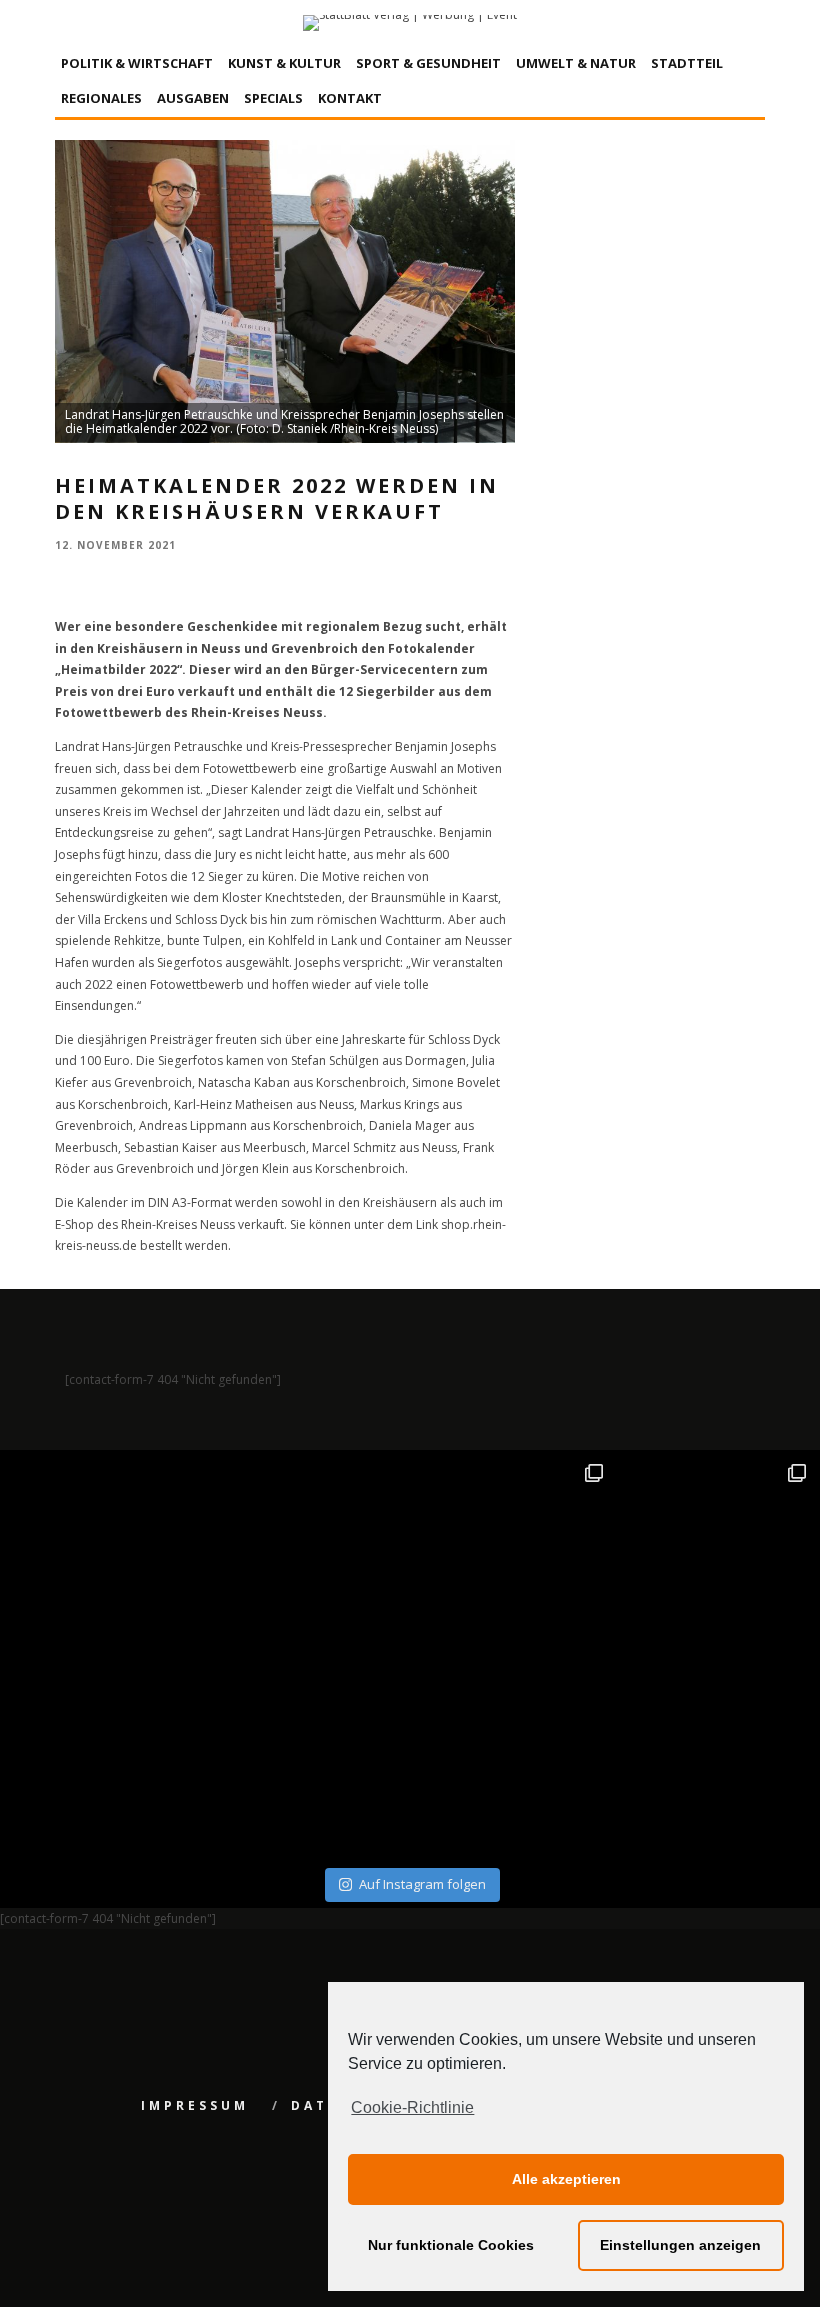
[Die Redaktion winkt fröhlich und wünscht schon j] (309, 1759)
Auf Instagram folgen (422, 1884)
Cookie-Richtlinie (412, 2107)
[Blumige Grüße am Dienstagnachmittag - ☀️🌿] (716, 1759)
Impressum (195, 2105)
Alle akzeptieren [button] (566, 2179)
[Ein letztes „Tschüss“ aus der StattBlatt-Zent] (309, 1555)
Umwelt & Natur (576, 63)
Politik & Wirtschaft (137, 63)
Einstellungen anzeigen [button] (680, 2245)
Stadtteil (687, 63)
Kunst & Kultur (284, 63)
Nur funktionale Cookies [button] (451, 2245)
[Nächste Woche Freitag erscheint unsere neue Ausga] (105, 1759)
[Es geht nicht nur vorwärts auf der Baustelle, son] (105, 1555)
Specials (273, 98)
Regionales (101, 98)
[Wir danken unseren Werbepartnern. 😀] (512, 1555)
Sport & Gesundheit (428, 63)
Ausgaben (193, 98)
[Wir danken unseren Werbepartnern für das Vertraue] (716, 1555)
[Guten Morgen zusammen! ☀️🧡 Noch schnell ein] (512, 1759)
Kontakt (350, 98)
